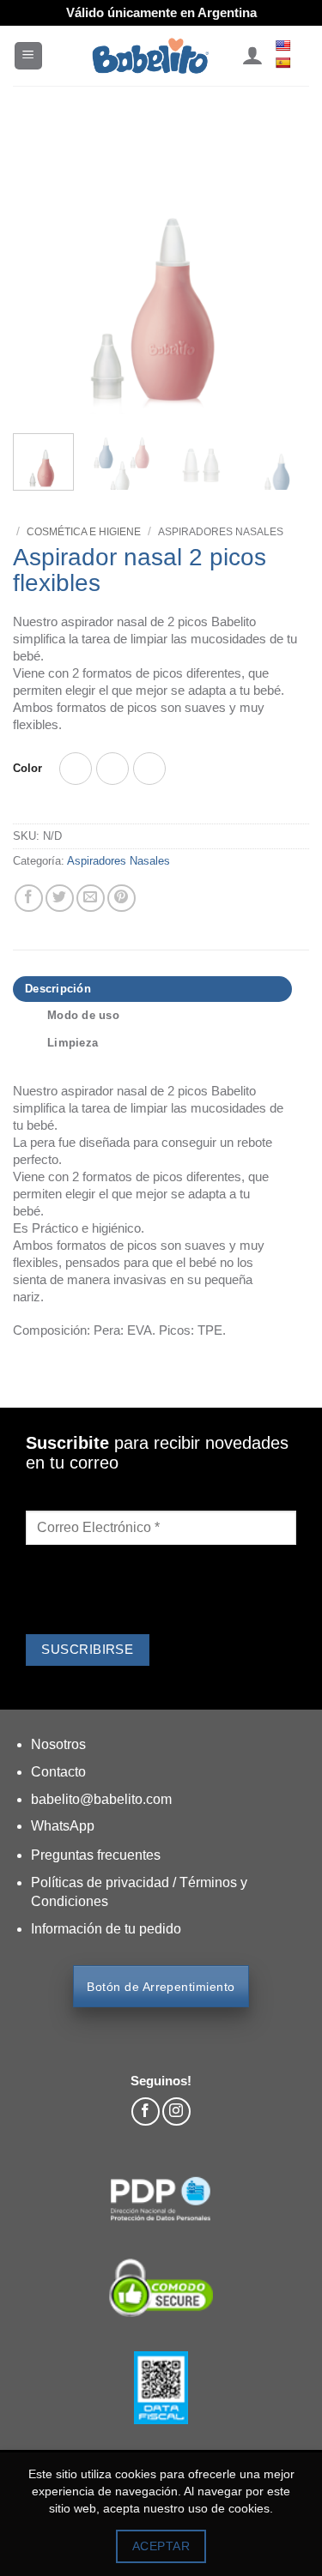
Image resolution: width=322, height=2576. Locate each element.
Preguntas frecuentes (96, 1855)
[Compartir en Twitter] (60, 899)
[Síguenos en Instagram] (176, 2111)
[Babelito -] (151, 56)
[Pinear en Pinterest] (122, 899)
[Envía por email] (91, 899)
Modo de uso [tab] (83, 1015)
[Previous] (40, 268)
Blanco (76, 769)
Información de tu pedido (106, 1929)
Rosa (149, 769)
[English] (285, 45)
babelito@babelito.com (101, 1799)
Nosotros (58, 1744)
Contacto (58, 1772)
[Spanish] (285, 63)
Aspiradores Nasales (221, 532)
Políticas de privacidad (102, 1882)
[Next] (282, 268)
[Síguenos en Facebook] (146, 2111)
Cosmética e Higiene (84, 532)
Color (27, 769)
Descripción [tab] (58, 989)
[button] (28, 56)
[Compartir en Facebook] (29, 899)
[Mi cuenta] (252, 56)
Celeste (112, 769)
